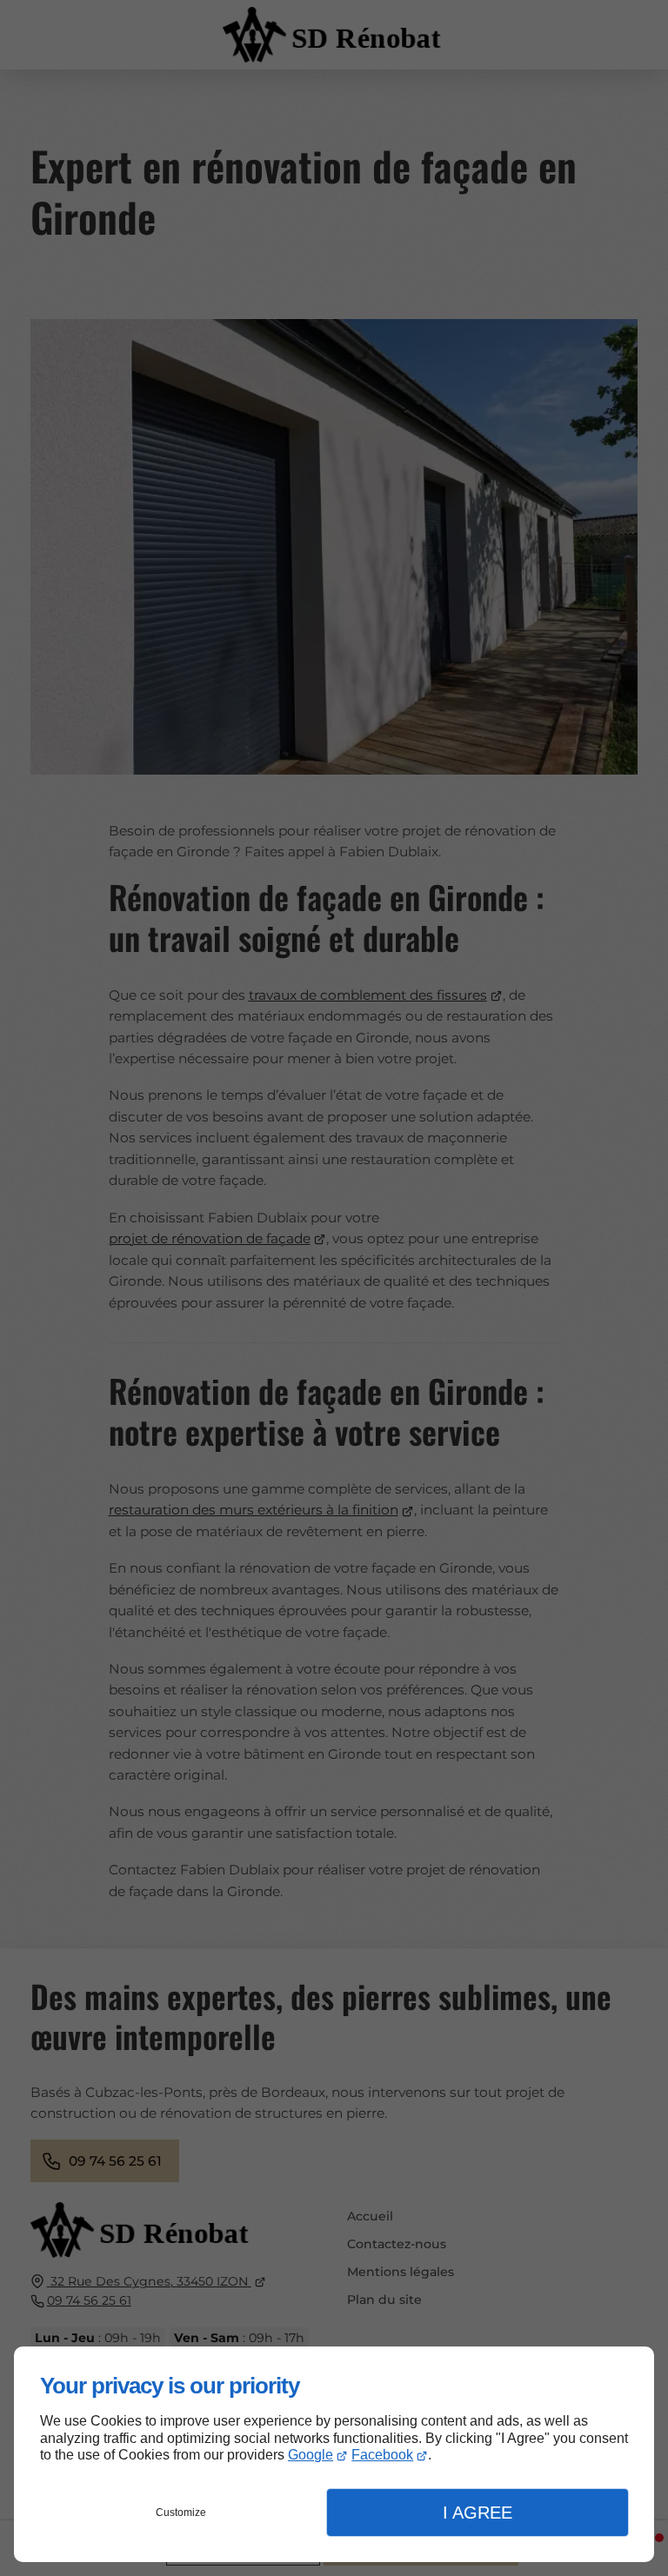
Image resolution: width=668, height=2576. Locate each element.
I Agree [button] (478, 2513)
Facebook (382, 2455)
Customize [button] (181, 2513)
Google (311, 2455)
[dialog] (334, 2454)
